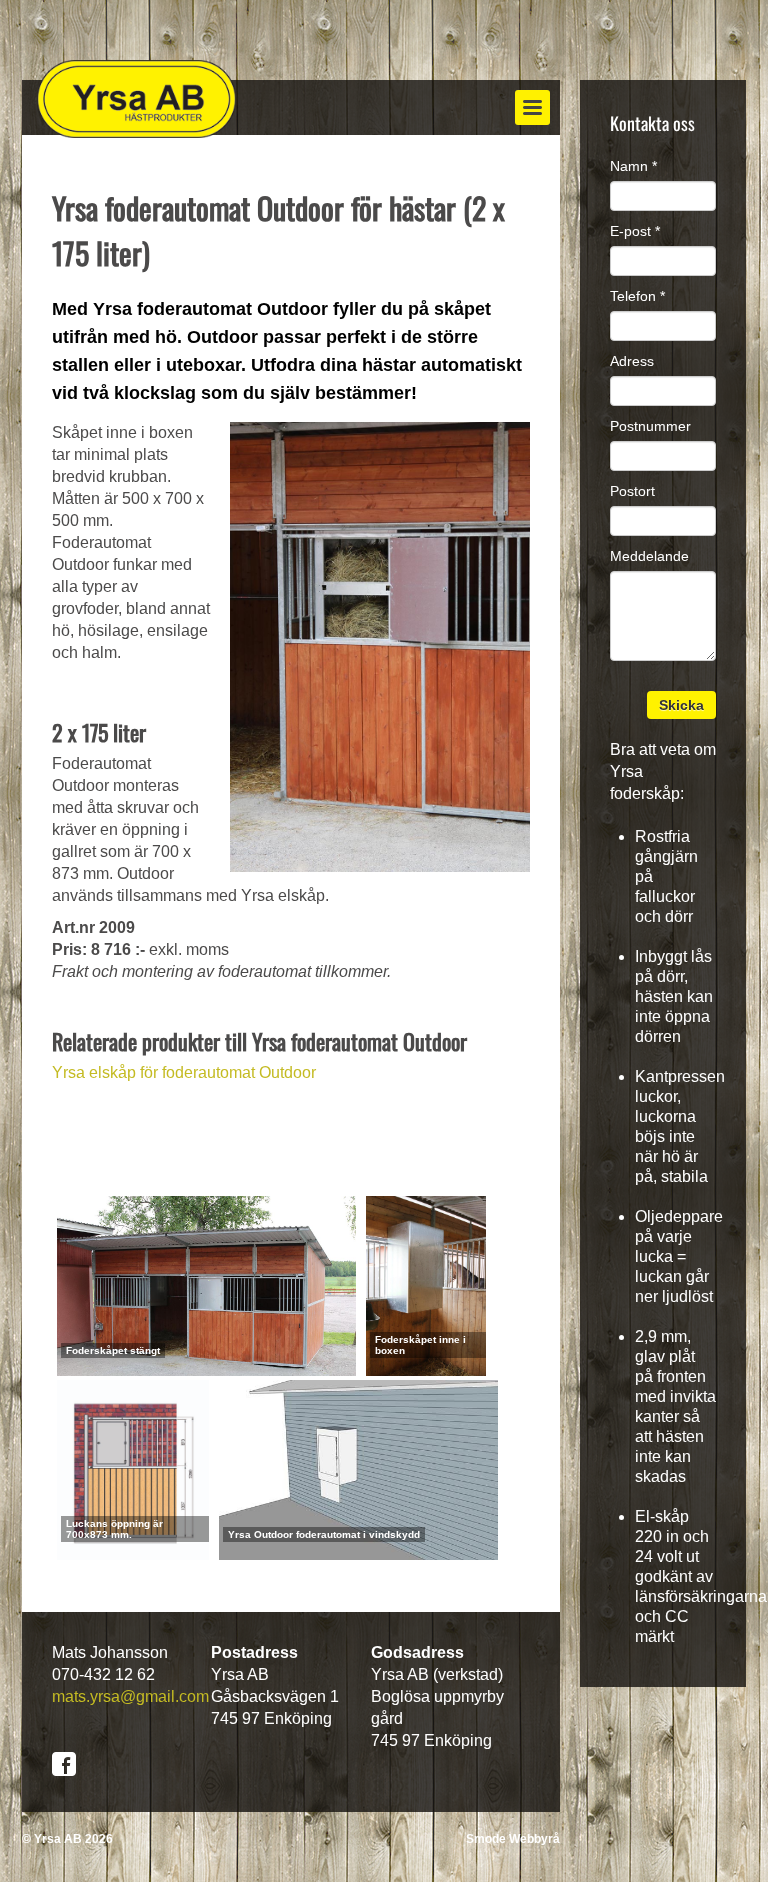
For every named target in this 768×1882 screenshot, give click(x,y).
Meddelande (649, 556)
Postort (632, 491)
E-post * (635, 231)
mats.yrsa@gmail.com (130, 1696)
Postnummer (650, 426)
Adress (632, 361)
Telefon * (637, 296)
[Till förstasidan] (137, 99)
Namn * (633, 166)
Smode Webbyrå (513, 1839)
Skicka (681, 705)
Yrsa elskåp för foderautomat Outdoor (184, 1072)
